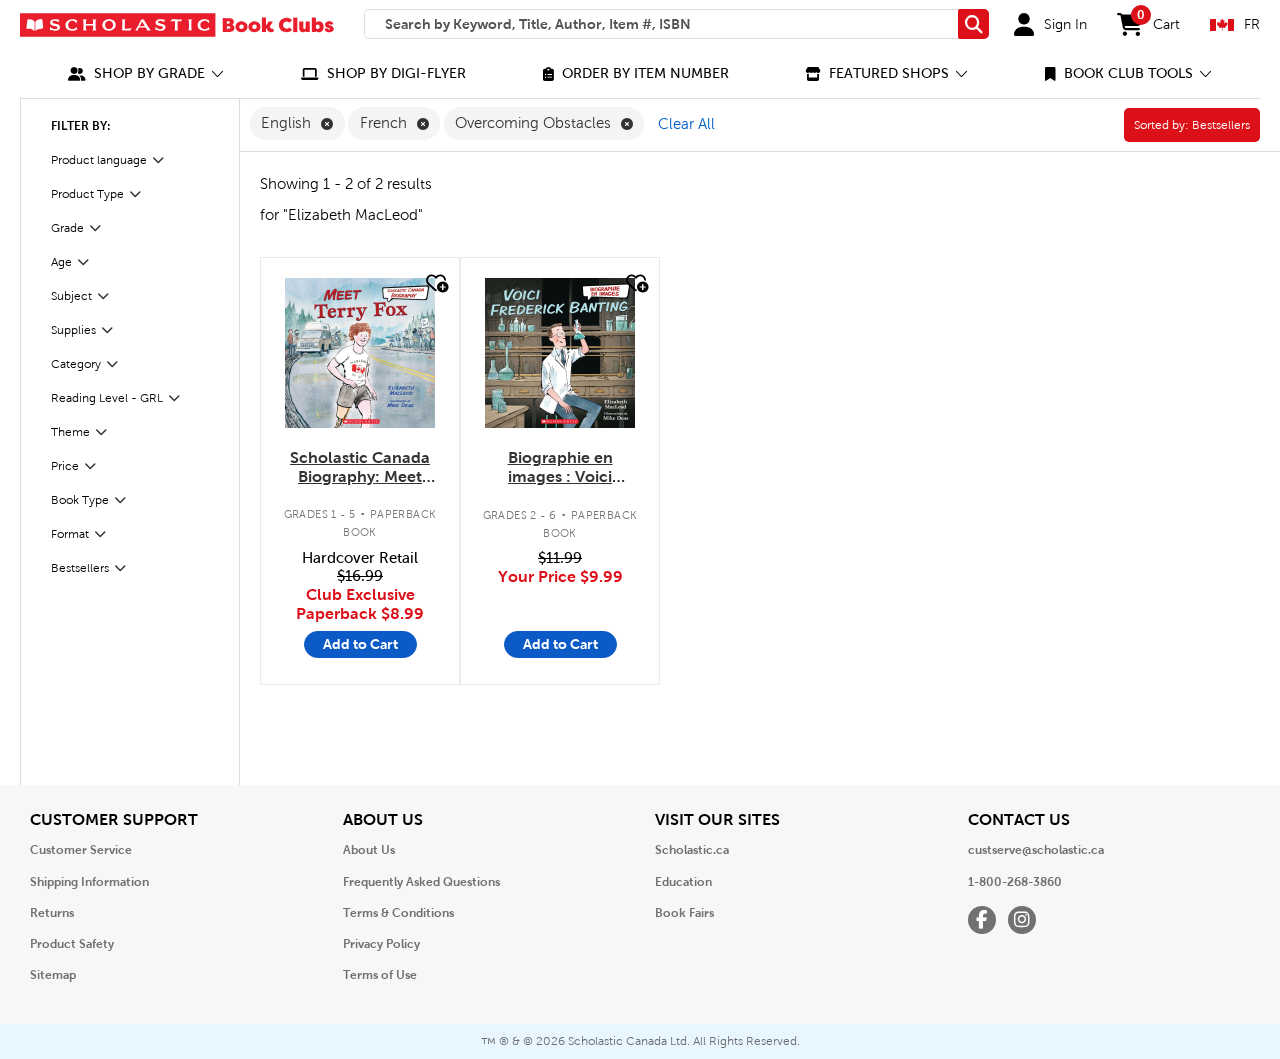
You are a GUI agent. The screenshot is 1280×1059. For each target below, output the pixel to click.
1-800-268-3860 (1015, 882)
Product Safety (72, 944)
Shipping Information (89, 882)
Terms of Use (380, 975)
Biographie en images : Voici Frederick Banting (560, 468)
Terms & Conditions (398, 913)
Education (683, 882)
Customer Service (81, 850)
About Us (369, 850)
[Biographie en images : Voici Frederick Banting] (560, 353)
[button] (146, 73)
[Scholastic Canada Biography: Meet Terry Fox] (360, 353)
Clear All (686, 124)
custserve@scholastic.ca (1036, 850)
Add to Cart (360, 644)
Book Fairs (684, 913)
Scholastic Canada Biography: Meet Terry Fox (360, 468)
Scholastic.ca (692, 850)
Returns (52, 913)
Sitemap (53, 975)
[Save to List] (435, 283)
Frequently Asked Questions (421, 882)
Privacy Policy (381, 944)
